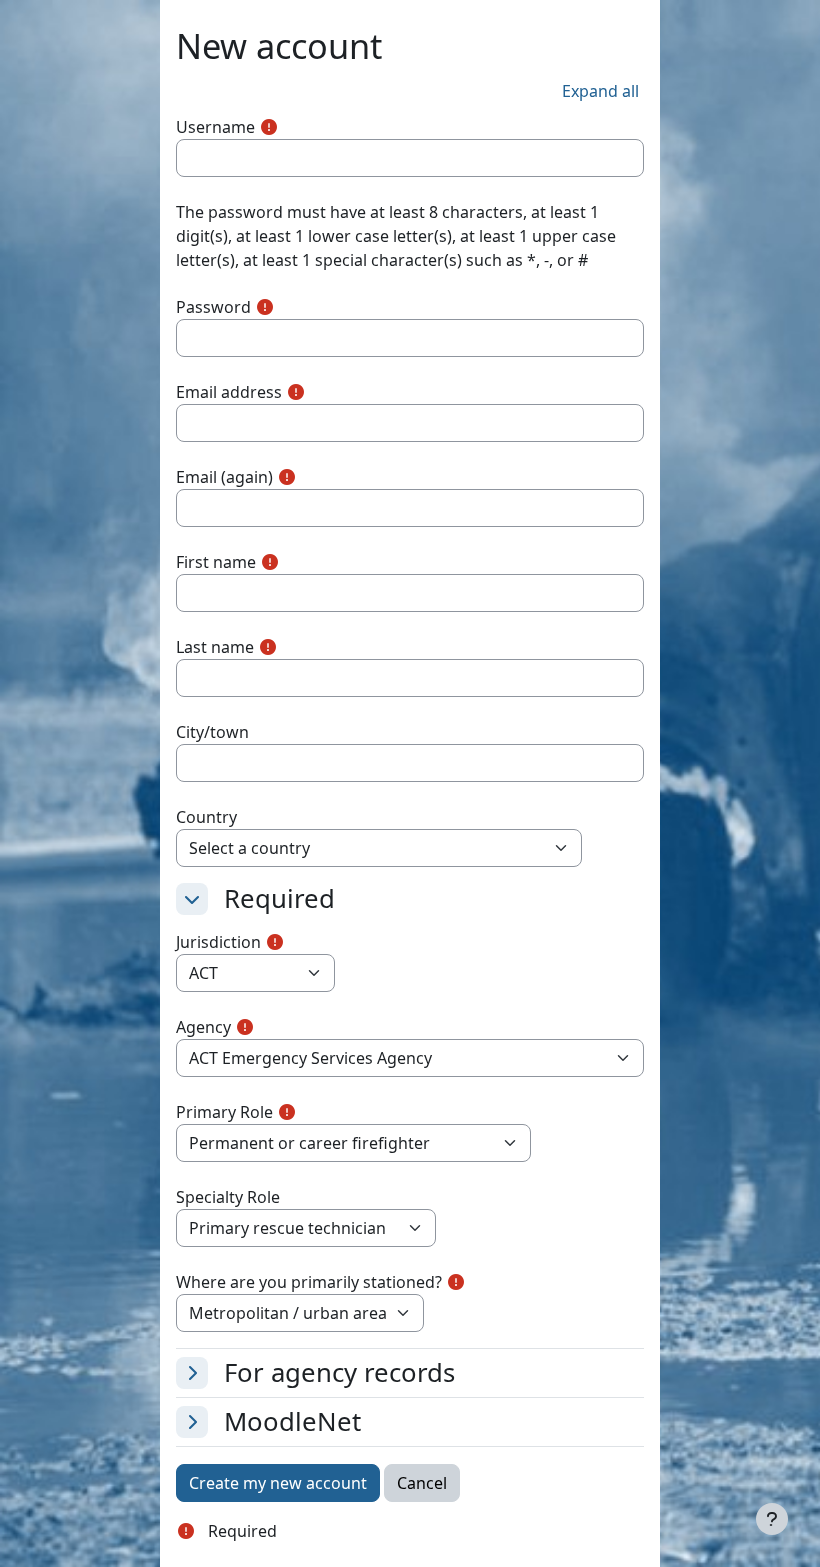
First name (216, 562)
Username (215, 127)
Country (206, 817)
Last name (215, 647)
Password (213, 307)
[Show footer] (772, 1519)
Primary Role (224, 1112)
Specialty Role (228, 1197)
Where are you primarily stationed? (309, 1282)
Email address (229, 392)
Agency (203, 1027)
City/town (212, 732)
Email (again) (224, 477)
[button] (600, 91)
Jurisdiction (218, 942)
